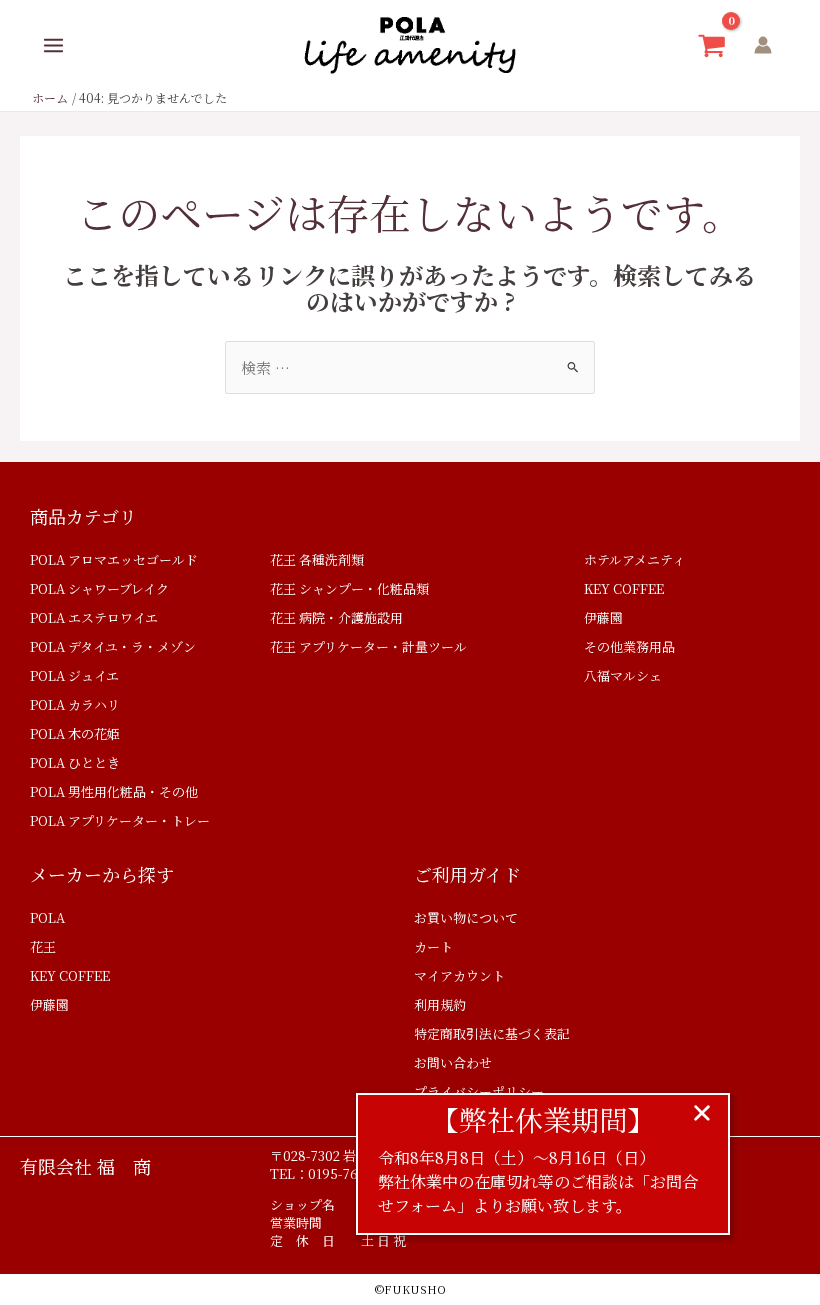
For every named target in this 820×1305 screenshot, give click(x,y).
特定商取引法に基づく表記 (492, 1033)
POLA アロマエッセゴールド (114, 559)
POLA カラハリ (75, 704)
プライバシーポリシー (479, 1091)
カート (433, 946)
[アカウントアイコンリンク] (763, 45)
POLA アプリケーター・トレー (120, 820)
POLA (47, 917)
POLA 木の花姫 (75, 733)
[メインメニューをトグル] (53, 45)
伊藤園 (603, 617)
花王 (43, 946)
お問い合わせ (453, 1062)
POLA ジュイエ (74, 675)
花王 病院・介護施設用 (336, 617)
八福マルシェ (623, 675)
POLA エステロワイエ (94, 617)
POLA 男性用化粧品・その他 (114, 791)
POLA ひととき (75, 762)
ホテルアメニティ (634, 559)
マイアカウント (459, 975)
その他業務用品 (629, 646)
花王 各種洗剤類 (317, 559)
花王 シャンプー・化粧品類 (349, 588)
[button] (702, 1113)
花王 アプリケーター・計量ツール (368, 646)
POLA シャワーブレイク (99, 588)
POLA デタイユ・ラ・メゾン (113, 646)
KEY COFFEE (624, 588)
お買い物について (466, 917)
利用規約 (440, 1004)
